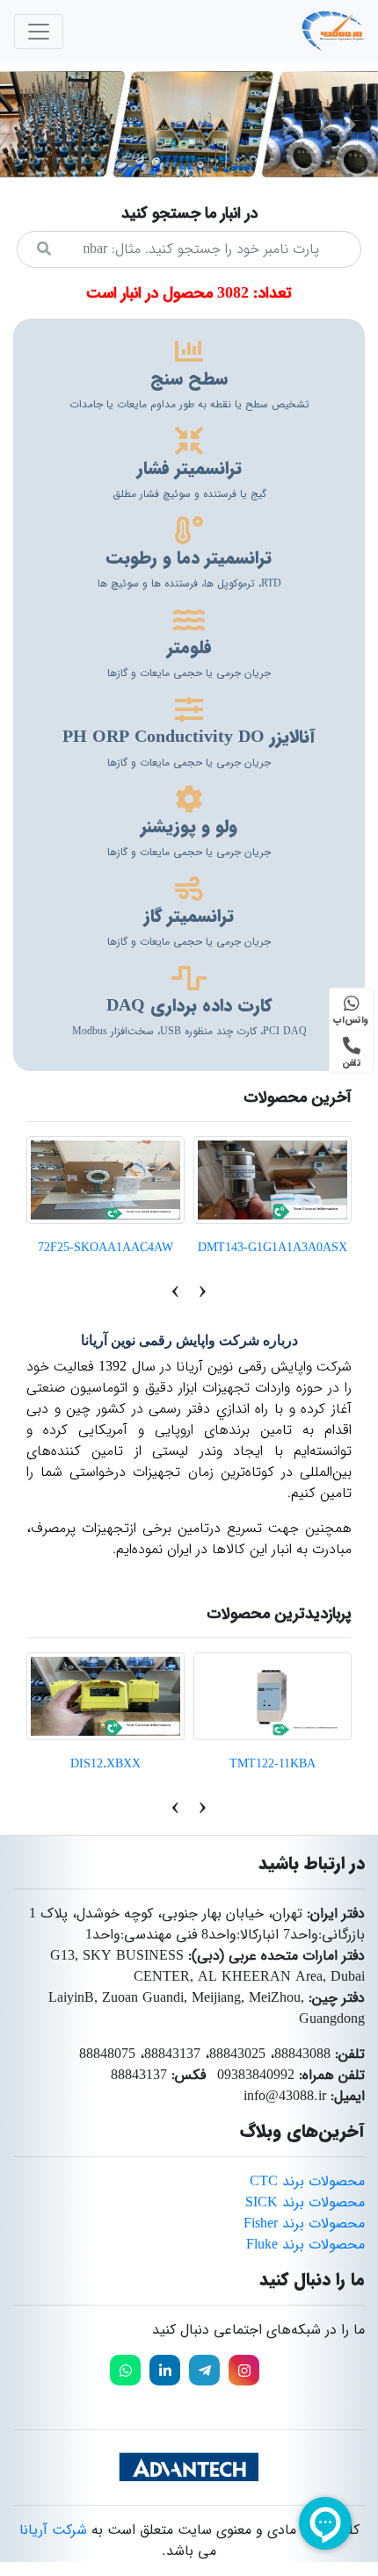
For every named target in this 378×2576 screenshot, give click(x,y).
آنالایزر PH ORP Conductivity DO (189, 737)
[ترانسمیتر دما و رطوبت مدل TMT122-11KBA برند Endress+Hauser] (273, 1696)
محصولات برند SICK (305, 2202)
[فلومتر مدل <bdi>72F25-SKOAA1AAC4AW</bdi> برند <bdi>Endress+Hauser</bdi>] (105, 1180)
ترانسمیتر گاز (189, 916)
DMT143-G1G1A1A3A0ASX (273, 1248)
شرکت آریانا (53, 2530)
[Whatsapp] (125, 2370)
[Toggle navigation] (39, 32)
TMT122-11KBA (273, 1764)
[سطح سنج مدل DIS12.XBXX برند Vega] (105, 1696)
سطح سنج (189, 379)
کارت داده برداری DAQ (189, 1006)
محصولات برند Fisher (304, 2223)
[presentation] (203, 1291)
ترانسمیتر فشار (189, 468)
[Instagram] (244, 2370)
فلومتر (189, 648)
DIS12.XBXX (105, 1764)
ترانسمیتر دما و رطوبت (189, 558)
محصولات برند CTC (307, 2181)
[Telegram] (204, 2370)
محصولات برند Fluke (305, 2245)
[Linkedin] (165, 2370)
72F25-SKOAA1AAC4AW (105, 1248)
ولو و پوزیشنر (189, 827)
